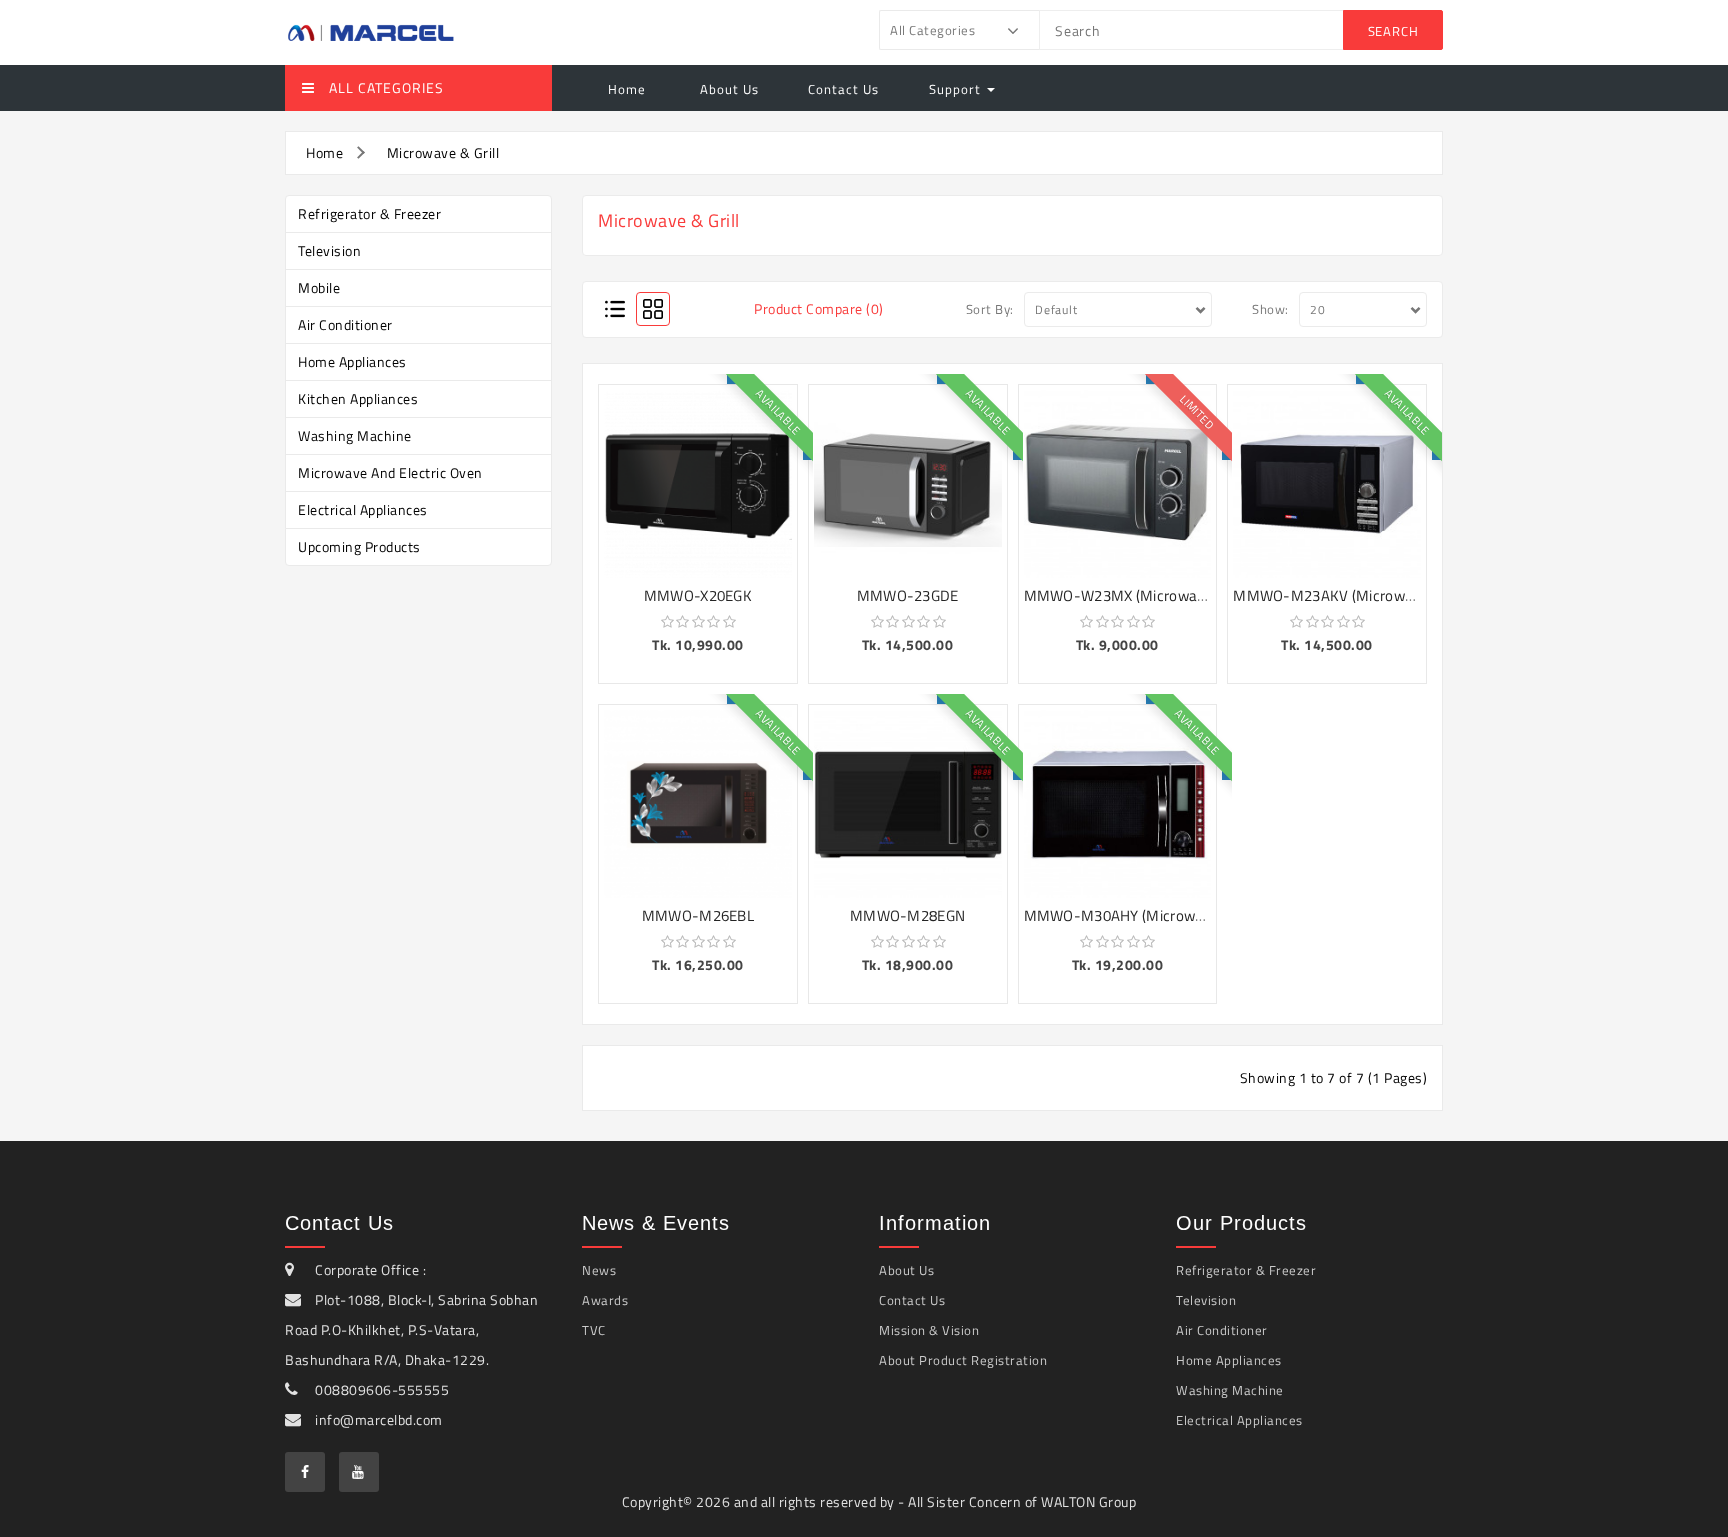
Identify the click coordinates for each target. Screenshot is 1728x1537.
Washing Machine (355, 435)
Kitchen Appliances (358, 398)
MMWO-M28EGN (907, 915)
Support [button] (957, 89)
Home (627, 89)
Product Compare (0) (819, 308)
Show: (1270, 309)
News (599, 1270)
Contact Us (843, 89)
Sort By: (990, 309)
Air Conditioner (345, 324)
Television (329, 250)
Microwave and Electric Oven (390, 472)
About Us (727, 89)
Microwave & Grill (443, 152)
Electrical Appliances (363, 509)
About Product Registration (963, 1360)
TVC (594, 1330)
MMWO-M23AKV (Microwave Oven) (1351, 595)
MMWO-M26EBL (698, 915)
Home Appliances (352, 361)
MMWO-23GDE (908, 595)
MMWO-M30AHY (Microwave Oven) (1142, 915)
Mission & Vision (929, 1330)
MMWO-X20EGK (698, 595)
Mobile (319, 287)
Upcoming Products (359, 546)
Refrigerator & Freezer (369, 213)
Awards (605, 1300)
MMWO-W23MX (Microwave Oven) (1139, 595)
